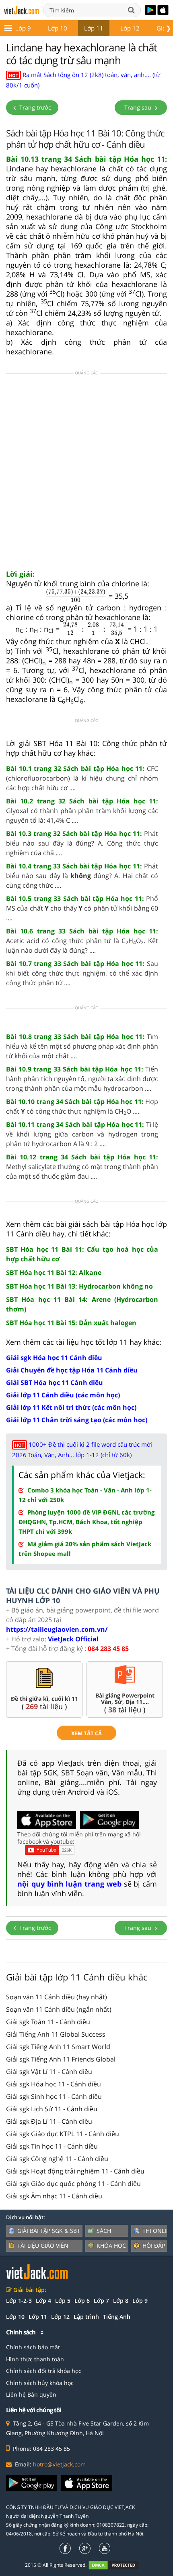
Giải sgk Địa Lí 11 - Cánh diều (49, 2121)
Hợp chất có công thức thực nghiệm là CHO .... (82, 1107)
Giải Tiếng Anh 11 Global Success (56, 2034)
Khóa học (111, 2246)
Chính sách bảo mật (33, 2347)
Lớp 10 (58, 28)
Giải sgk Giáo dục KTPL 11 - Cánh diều (63, 2134)
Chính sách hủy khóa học (40, 2383)
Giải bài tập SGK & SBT (49, 2231)
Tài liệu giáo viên (43, 2246)
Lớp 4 (43, 2301)
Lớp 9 (23, 28)
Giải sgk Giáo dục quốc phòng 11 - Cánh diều (73, 2184)
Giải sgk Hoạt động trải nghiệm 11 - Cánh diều (75, 2171)
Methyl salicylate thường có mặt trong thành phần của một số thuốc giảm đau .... (82, 1167)
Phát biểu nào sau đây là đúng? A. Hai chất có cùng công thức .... (82, 876)
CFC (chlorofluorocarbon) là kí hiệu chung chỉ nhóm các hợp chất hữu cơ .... (82, 778)
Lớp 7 (101, 2301)
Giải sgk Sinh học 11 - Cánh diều (54, 2096)
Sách (104, 2231)
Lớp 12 (130, 28)
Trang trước (34, 107)
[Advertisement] (86, 474)
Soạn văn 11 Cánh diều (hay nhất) (57, 1997)
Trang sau (139, 107)
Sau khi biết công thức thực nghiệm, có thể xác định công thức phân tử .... (82, 973)
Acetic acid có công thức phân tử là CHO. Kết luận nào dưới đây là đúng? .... (82, 941)
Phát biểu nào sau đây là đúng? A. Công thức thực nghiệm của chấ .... (82, 843)
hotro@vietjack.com (59, 2464)
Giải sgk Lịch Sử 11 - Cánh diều (52, 2109)
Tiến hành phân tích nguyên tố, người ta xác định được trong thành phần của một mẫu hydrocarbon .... (82, 1079)
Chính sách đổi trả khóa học (44, 2371)
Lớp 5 (63, 2301)
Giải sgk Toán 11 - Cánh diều (48, 2022)
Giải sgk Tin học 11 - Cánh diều (52, 2146)
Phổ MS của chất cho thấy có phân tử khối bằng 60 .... (82, 908)
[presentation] (76, 596)
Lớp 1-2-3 (19, 2301)
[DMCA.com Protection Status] (118, 2565)
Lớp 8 (121, 2301)
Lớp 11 (94, 28)
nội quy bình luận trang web (69, 1884)
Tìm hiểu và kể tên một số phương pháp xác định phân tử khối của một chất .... (82, 1046)
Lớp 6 (82, 2301)
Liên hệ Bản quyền (31, 2394)
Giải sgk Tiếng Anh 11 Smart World (58, 2047)
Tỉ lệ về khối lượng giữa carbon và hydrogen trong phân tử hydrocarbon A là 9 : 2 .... (82, 1134)
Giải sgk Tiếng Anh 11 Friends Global (61, 2059)
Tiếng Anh (117, 2317)
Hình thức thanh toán (35, 2359)
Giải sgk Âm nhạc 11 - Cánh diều (54, 2196)
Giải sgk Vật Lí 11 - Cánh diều (49, 2072)
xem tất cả (86, 1733)
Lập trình (86, 2317)
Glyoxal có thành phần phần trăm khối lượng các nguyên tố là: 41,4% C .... (82, 811)
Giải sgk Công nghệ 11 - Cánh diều (57, 2159)
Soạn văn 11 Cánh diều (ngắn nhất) (59, 2009)
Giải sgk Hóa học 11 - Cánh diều (54, 2084)
